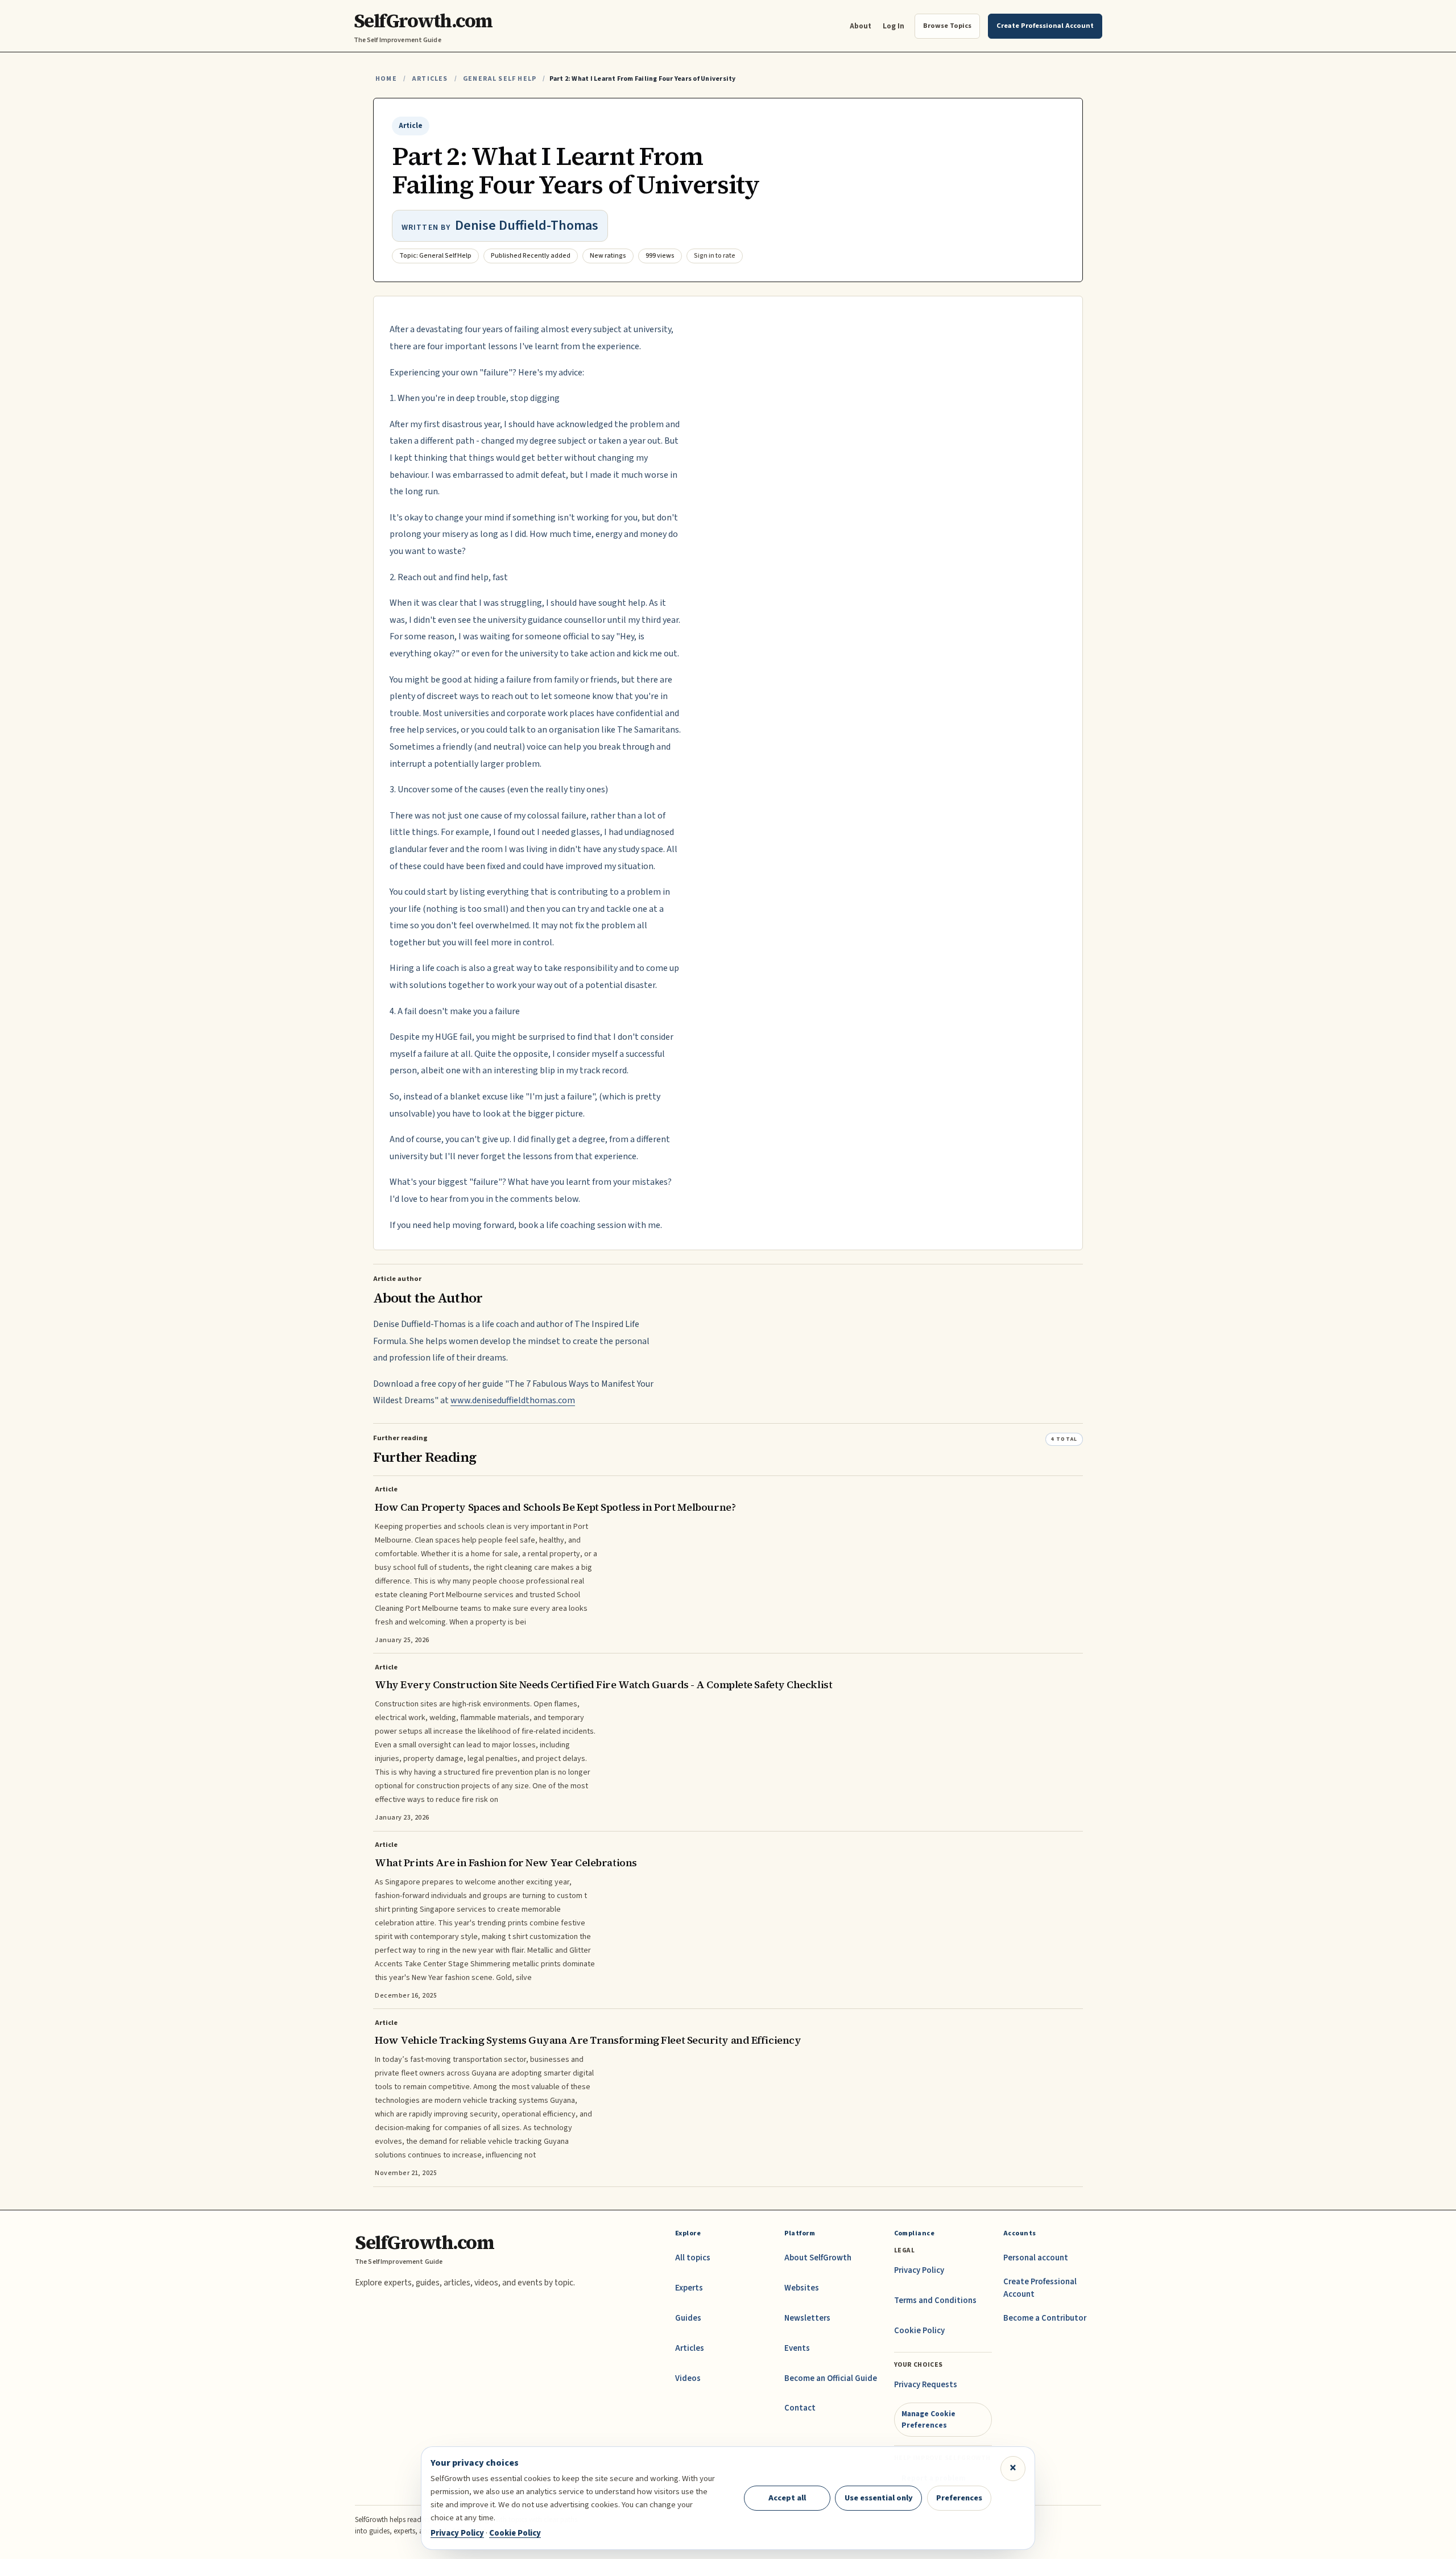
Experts (689, 2288)
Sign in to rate (715, 256)
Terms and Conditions (935, 2300)
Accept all (787, 2498)
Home (386, 79)
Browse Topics (947, 26)
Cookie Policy (919, 2331)
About (861, 26)
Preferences (959, 2498)
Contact (800, 2408)
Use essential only (879, 2498)
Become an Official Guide (831, 2378)
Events (797, 2348)
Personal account (1036, 2258)
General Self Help (500, 79)
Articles (430, 79)
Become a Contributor (1045, 2318)
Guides (688, 2318)
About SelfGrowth (818, 2258)
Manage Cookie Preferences (928, 2419)
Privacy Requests (926, 2385)
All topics (693, 2258)
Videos (688, 2378)
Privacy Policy (919, 2270)
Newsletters (807, 2318)
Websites (802, 2288)
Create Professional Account (1040, 2288)
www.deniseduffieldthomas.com (513, 1400)
